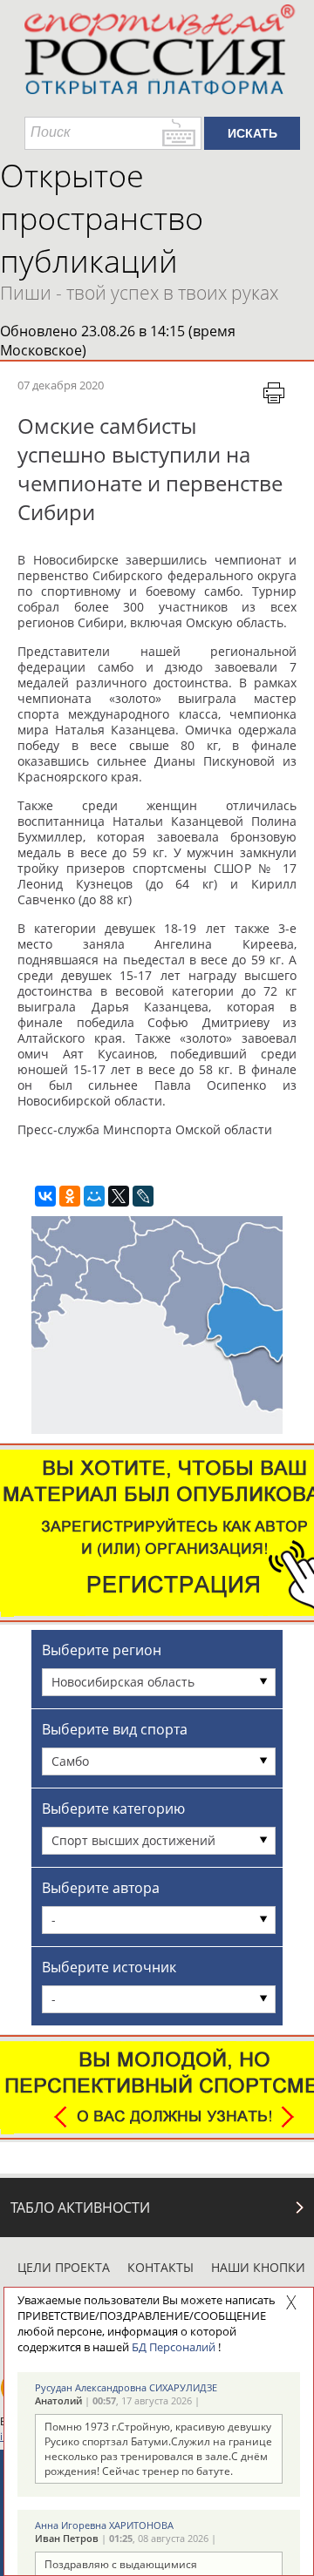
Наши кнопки (258, 2267)
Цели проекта (64, 2267)
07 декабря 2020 (61, 385)
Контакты (160, 2267)
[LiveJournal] (143, 1196)
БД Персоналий (174, 2347)
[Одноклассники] (70, 1196)
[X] (119, 1196)
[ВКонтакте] (45, 1196)
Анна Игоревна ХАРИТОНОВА (104, 2525)
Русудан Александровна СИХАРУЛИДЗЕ (126, 2387)
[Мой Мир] (94, 1196)
